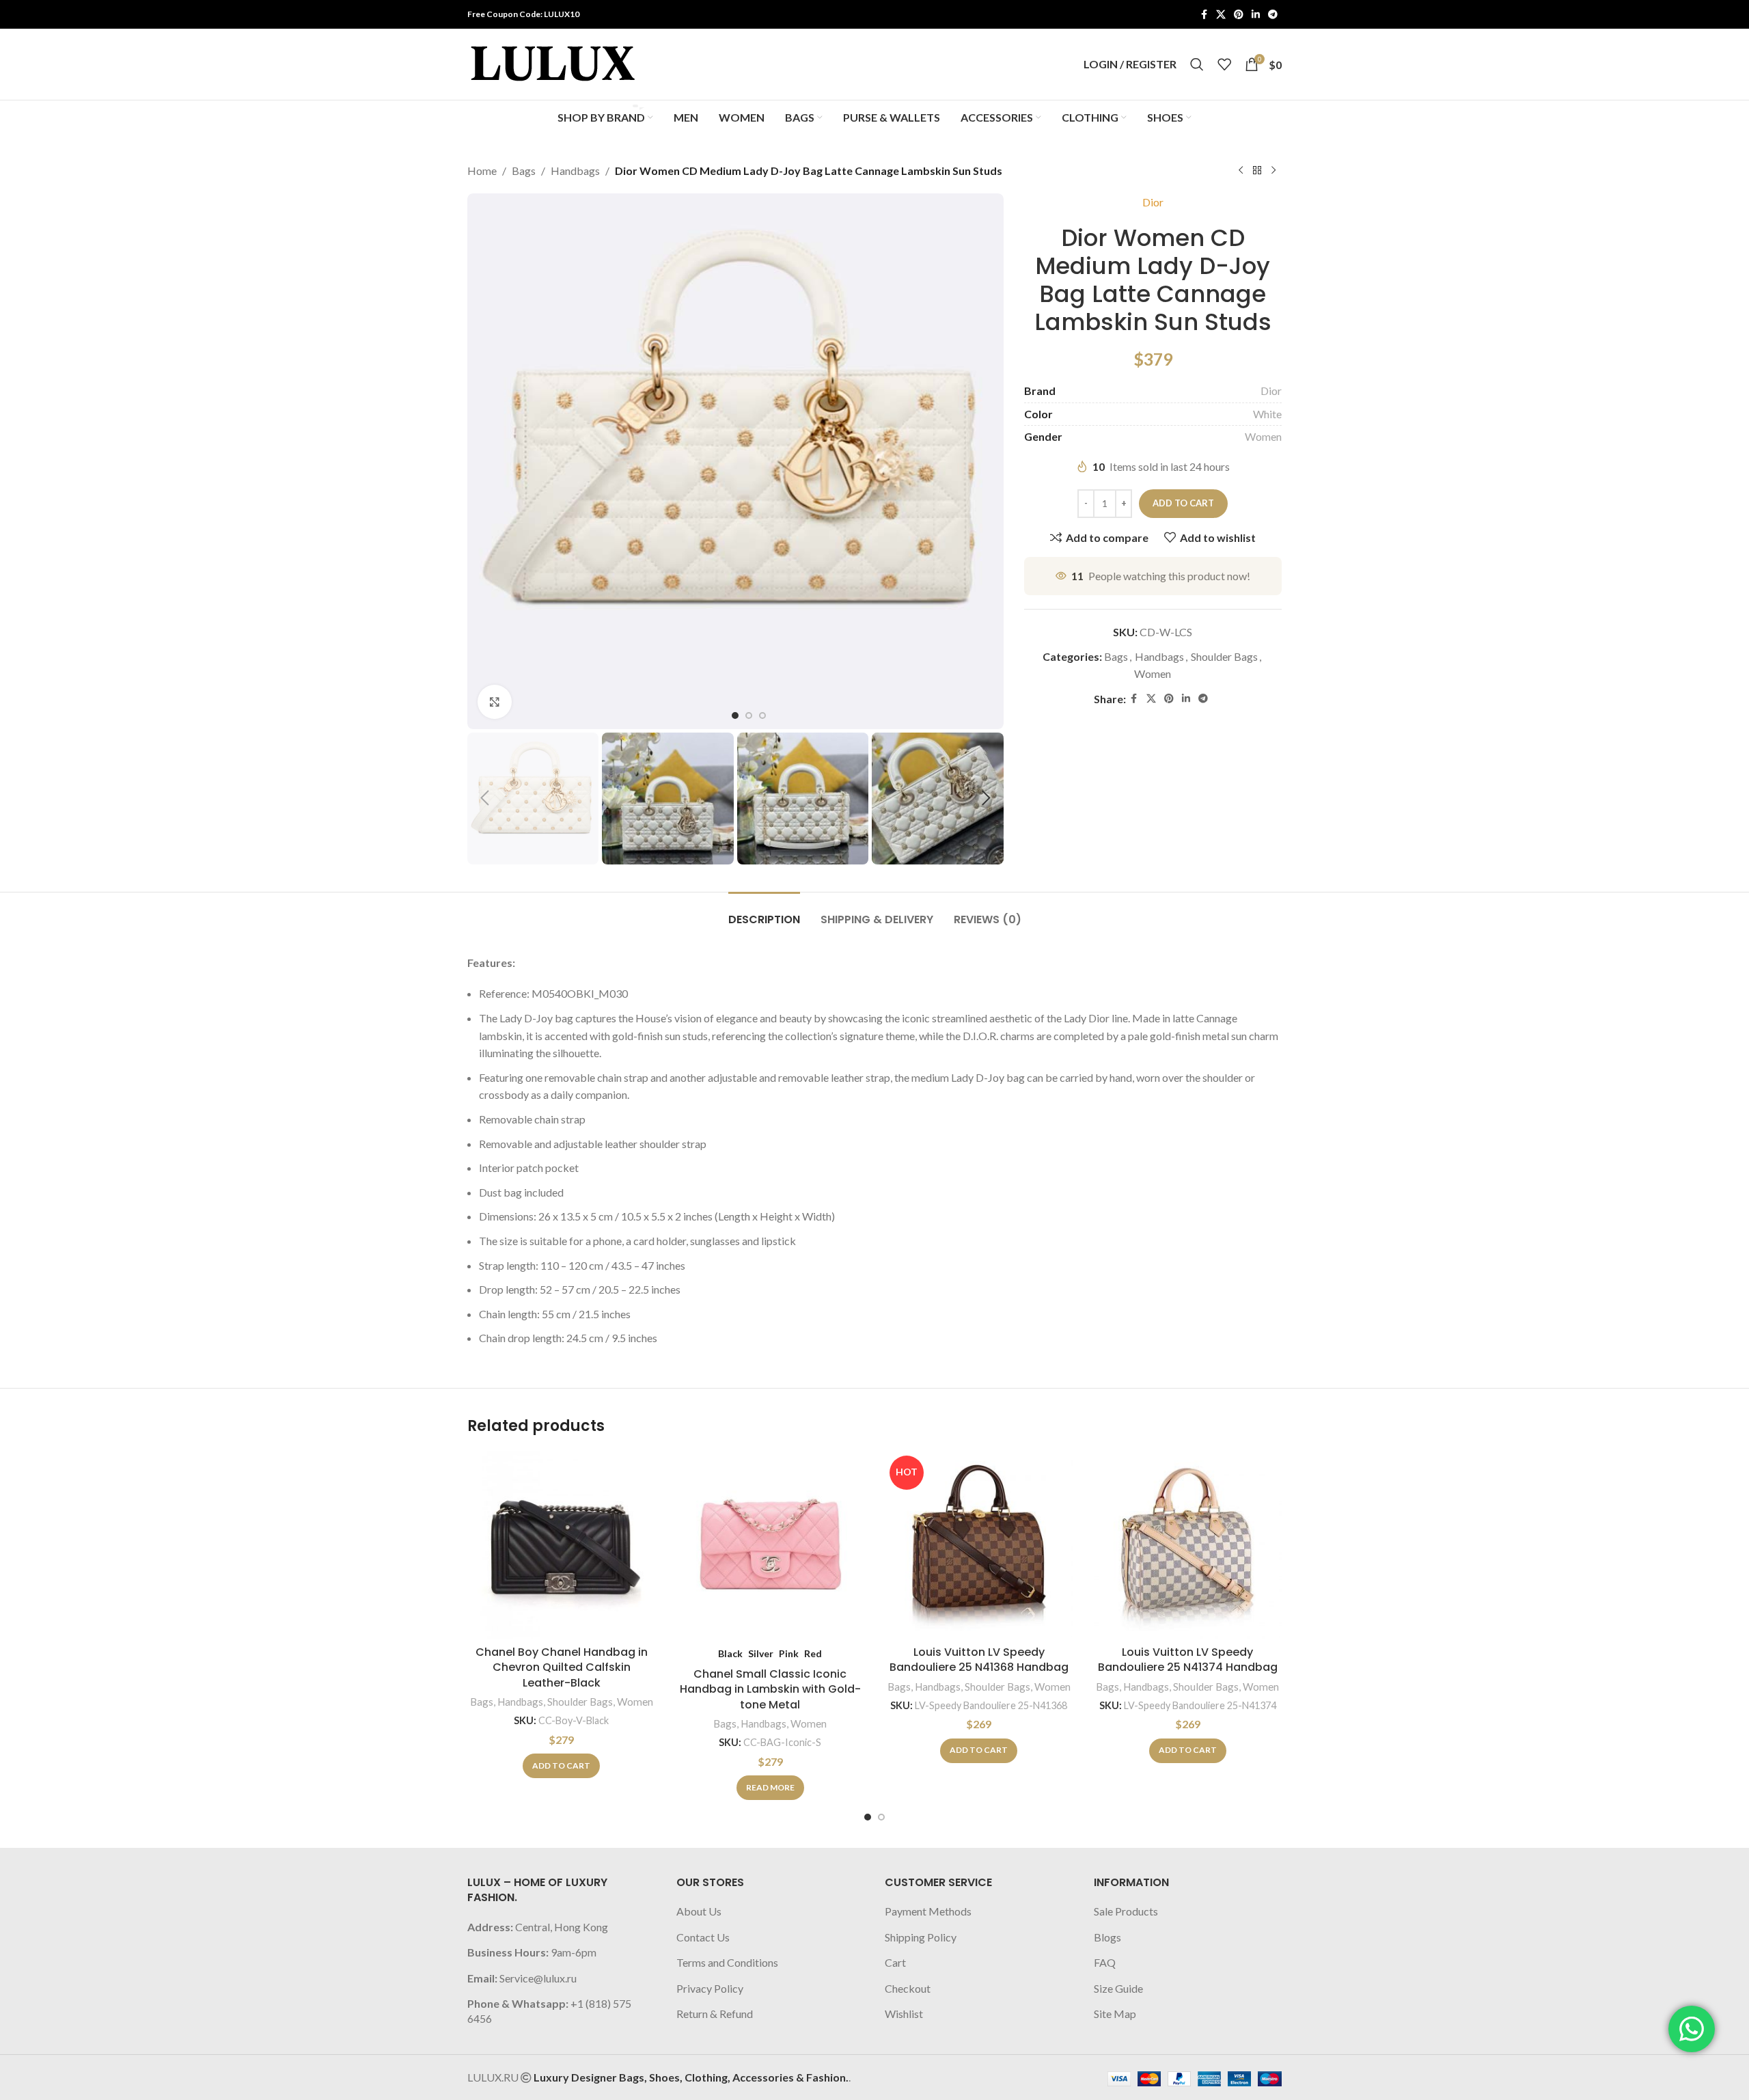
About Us (699, 1911)
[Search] (1197, 64)
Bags (524, 171)
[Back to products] (1257, 171)
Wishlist (904, 2014)
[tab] (764, 913)
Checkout (908, 1988)
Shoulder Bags (1224, 656)
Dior (1153, 202)
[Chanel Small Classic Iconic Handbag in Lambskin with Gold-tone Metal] (771, 1545)
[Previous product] (1241, 171)
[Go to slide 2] (881, 1817)
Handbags (575, 171)
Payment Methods (928, 1911)
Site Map (1115, 2014)
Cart (895, 1962)
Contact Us (703, 1937)
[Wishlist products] (1224, 64)
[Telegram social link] (1273, 15)
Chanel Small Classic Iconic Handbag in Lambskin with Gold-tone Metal (770, 1689)
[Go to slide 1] (868, 1817)
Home (482, 171)
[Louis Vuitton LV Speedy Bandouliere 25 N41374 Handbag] (1188, 1545)
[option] (735, 715)
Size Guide (1118, 1988)
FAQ (1105, 1962)
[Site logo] (553, 63)
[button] (484, 798)
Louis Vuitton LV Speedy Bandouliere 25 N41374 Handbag (1188, 1660)
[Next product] (1273, 171)
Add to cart (1183, 503)
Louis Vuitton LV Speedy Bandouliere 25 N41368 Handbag (979, 1660)
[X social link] (1221, 15)
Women (1263, 436)
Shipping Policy (921, 1937)
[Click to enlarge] (495, 702)
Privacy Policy (710, 1988)
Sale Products (1126, 1911)
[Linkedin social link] (1256, 15)
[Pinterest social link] (1239, 15)
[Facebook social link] (1204, 15)
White (1267, 414)
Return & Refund (715, 2014)
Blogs (1107, 1937)
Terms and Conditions (727, 1962)
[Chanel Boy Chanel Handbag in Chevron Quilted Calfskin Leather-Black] (562, 1545)
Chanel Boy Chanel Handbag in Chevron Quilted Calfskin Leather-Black (562, 1667)
